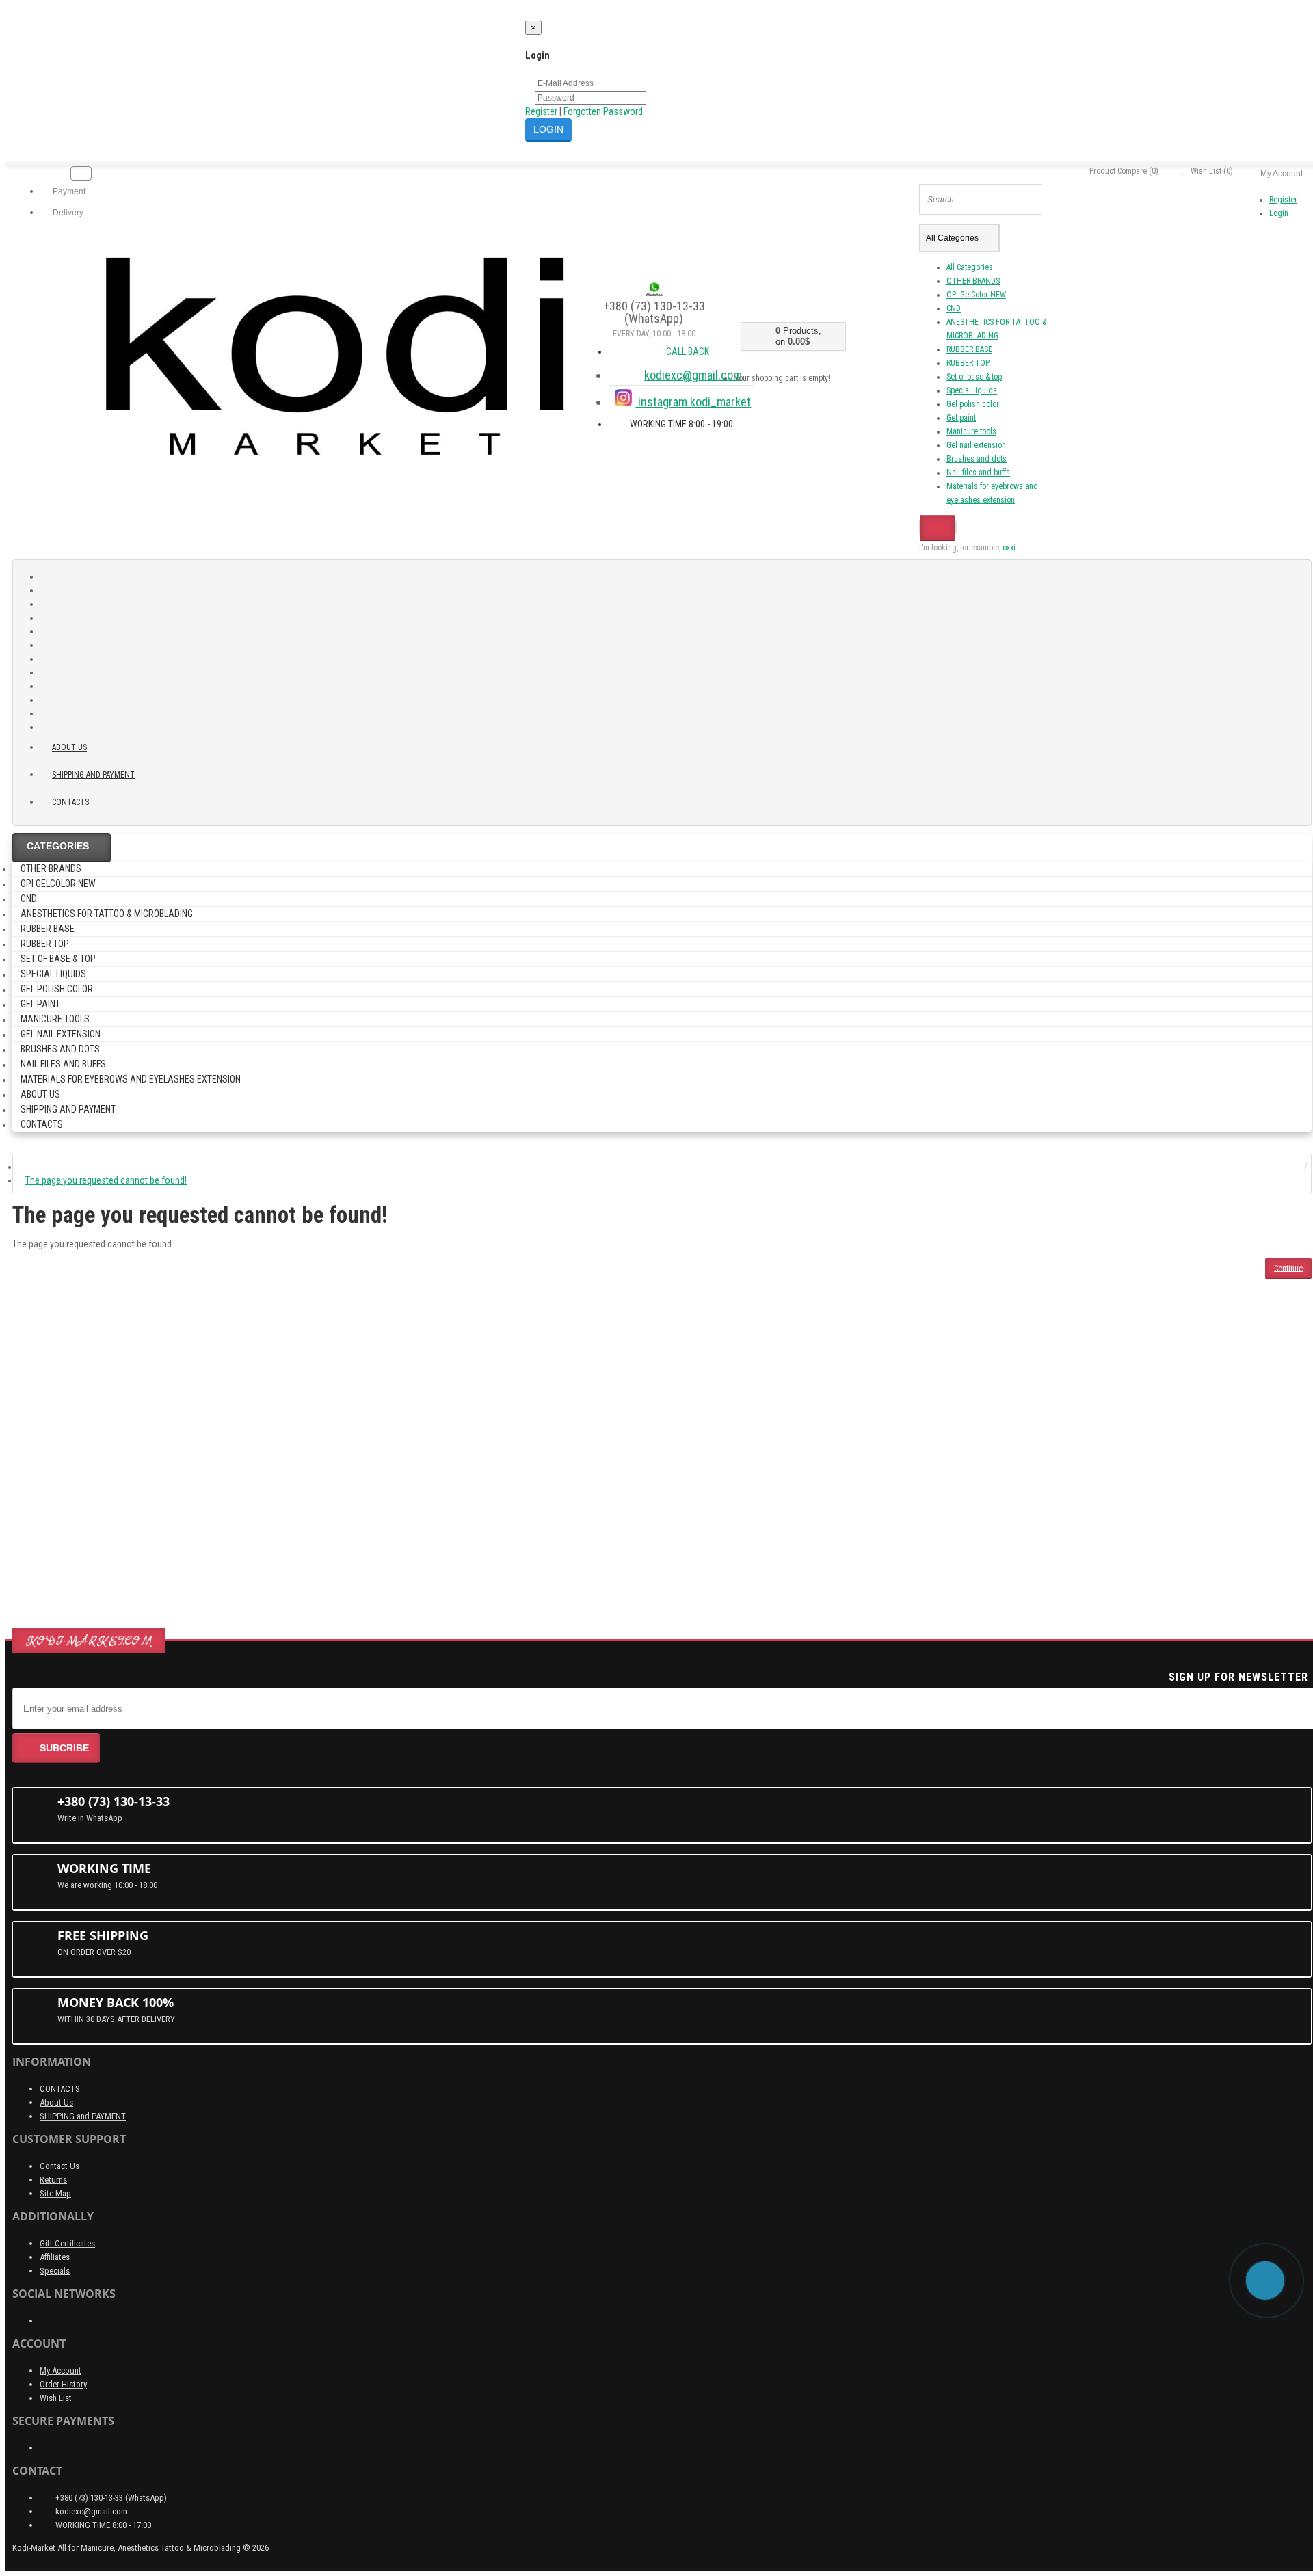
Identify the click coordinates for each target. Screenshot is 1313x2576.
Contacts (70, 802)
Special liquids (972, 390)
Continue (1288, 1268)
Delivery (67, 213)
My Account (61, 2371)
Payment (68, 191)
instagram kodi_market (693, 402)
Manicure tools (971, 431)
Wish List (56, 2398)
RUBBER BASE (969, 349)
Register (541, 111)
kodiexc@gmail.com (693, 375)
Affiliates (55, 2257)
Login (1279, 213)
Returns (53, 2180)
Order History (63, 2384)
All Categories (970, 267)
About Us (56, 2102)
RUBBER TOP (968, 363)
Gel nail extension (976, 445)
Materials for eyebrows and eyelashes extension (131, 1079)
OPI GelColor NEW (976, 295)
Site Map (55, 2193)
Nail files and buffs (978, 473)
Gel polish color (973, 404)
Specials (55, 2271)
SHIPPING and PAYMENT (93, 775)
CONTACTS (60, 2089)
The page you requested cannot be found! (106, 1180)
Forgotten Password (603, 111)
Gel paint (961, 418)
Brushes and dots (977, 459)
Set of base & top (974, 377)
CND (954, 308)
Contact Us (59, 2166)
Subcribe (64, 1748)
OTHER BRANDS (973, 281)
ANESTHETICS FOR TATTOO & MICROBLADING (107, 914)
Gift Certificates (67, 2243)
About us (69, 747)
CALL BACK (687, 351)
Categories (58, 846)
